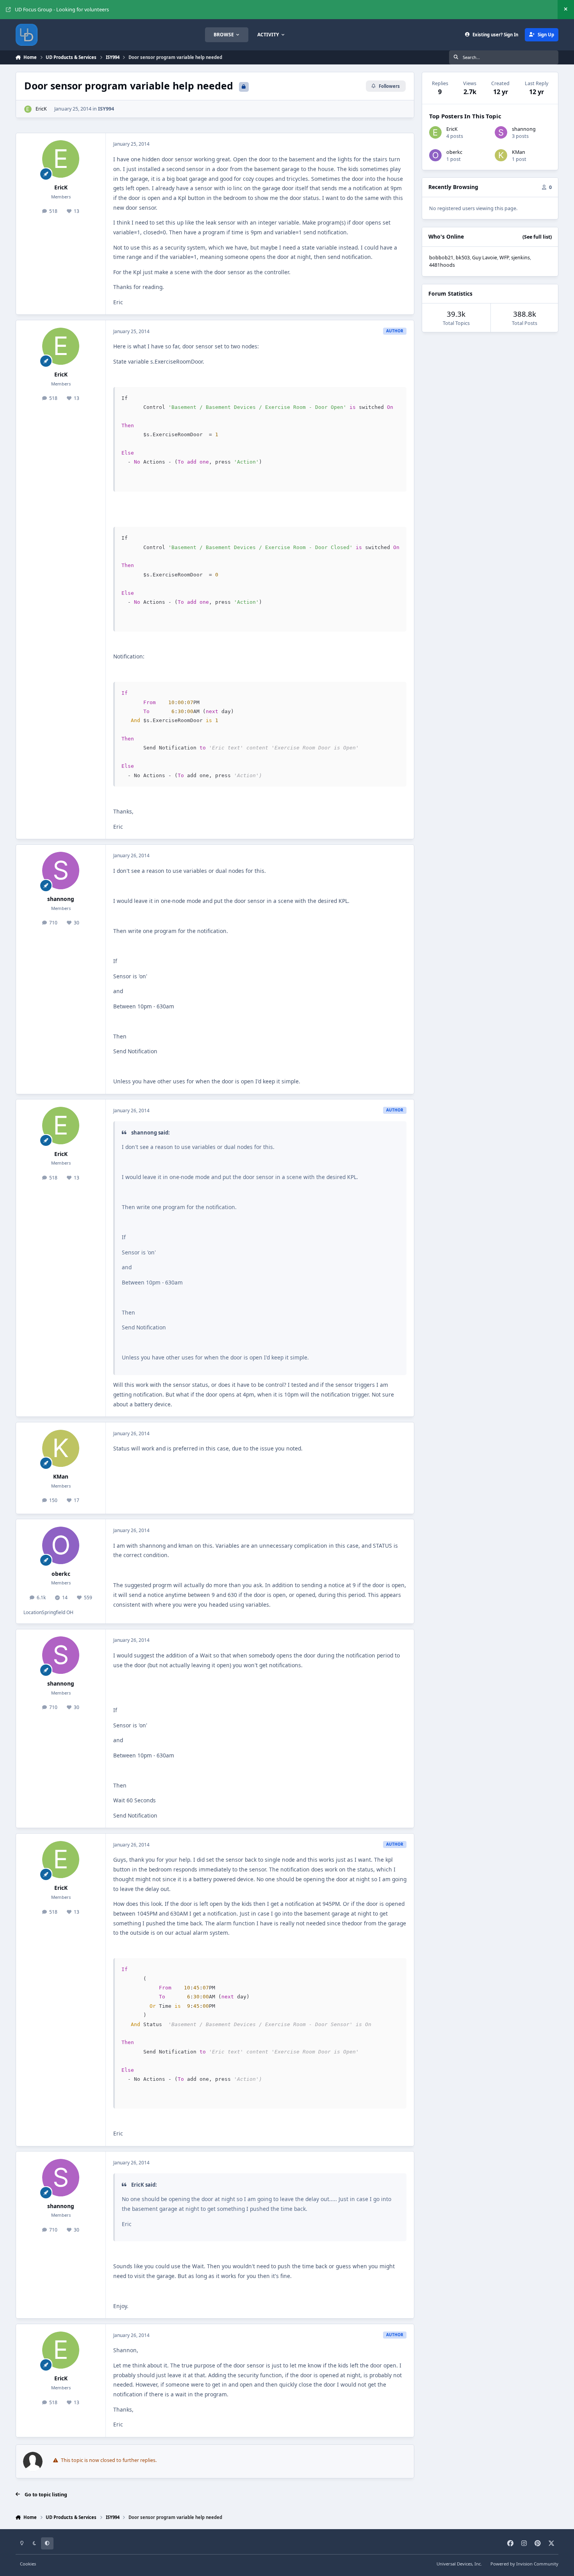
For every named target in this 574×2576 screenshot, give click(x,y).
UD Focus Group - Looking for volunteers (62, 10)
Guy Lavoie (485, 258)
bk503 (463, 258)
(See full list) (537, 237)
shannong (61, 899)
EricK (41, 109)
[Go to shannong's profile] (61, 871)
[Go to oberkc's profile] (61, 1545)
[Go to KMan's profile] (61, 1449)
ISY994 (106, 109)
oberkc (61, 1574)
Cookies (28, 2564)
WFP (504, 258)
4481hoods (442, 265)
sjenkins (521, 258)
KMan (61, 1476)
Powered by (524, 2564)
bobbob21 (441, 258)
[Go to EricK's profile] (28, 109)
